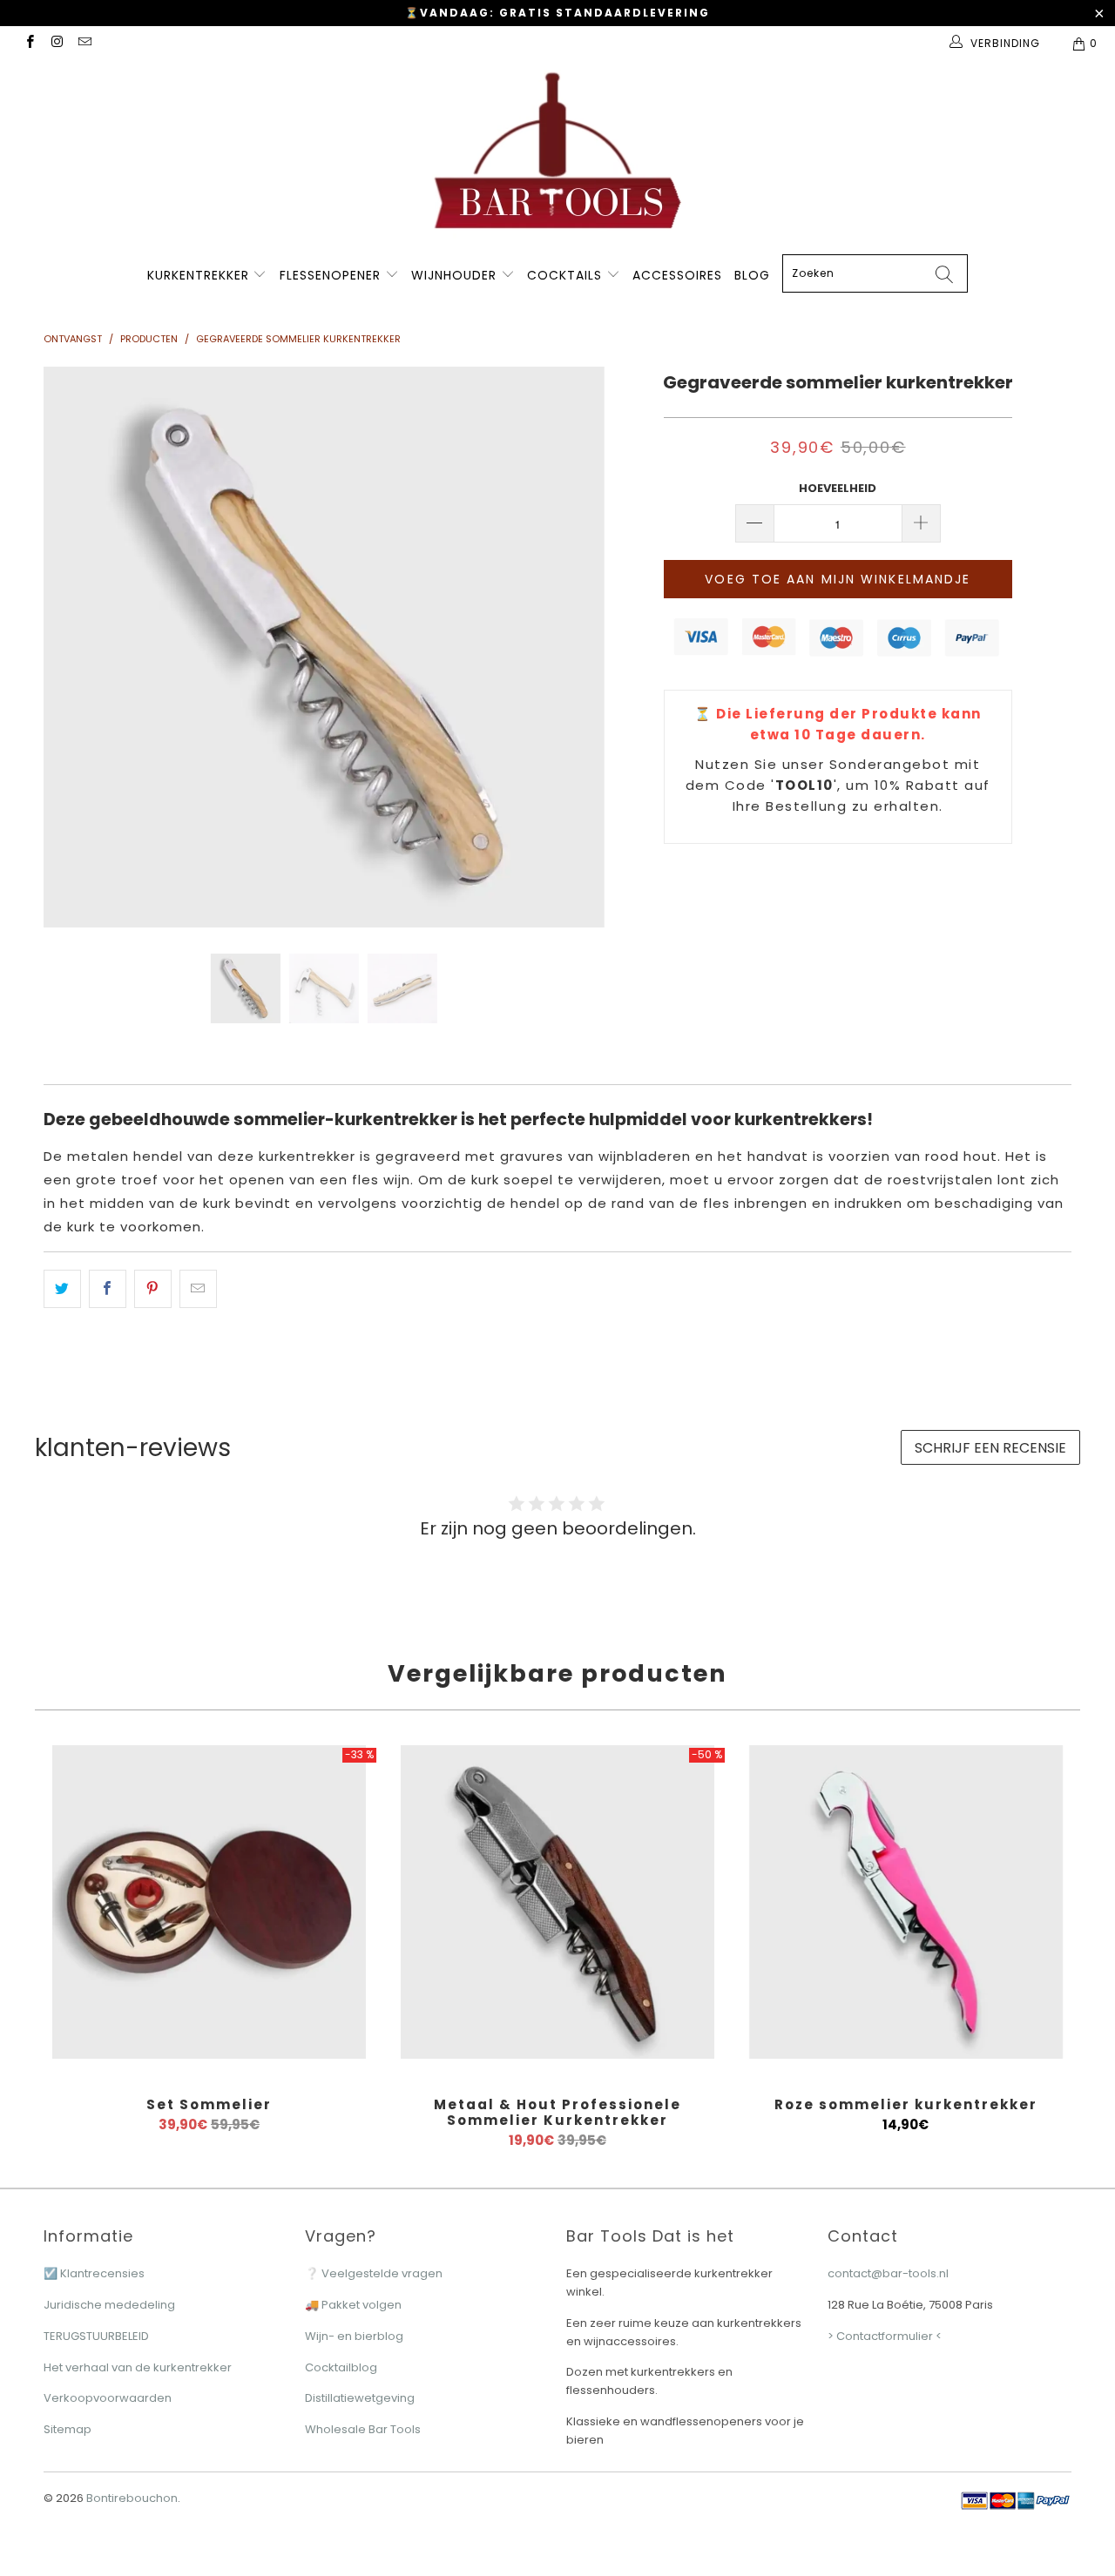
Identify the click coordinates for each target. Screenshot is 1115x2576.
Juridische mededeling (109, 2305)
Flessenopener (332, 275)
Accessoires (677, 275)
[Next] (574, 647)
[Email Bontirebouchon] (84, 43)
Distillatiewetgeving (360, 2398)
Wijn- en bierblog (354, 2336)
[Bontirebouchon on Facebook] (29, 43)
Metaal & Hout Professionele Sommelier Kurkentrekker (557, 1902)
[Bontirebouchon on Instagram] (56, 43)
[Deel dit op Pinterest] (153, 1289)
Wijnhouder (456, 275)
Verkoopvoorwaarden (108, 2398)
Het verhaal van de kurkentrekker (138, 2367)
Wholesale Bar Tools (363, 2429)
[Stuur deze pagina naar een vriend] (198, 1289)
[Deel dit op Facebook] (108, 1289)
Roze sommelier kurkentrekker (906, 1902)
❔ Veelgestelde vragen (374, 2273)
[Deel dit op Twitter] (62, 1289)
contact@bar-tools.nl (888, 2273)
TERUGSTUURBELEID (96, 2336)
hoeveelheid (838, 488)
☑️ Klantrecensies (94, 2273)
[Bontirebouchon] (557, 156)
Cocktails (567, 275)
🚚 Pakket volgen (353, 2305)
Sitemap (68, 2429)
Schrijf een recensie (990, 1448)
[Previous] (74, 647)
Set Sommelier (209, 1902)
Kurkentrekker (198, 275)
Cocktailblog (341, 2367)
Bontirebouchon (132, 2498)
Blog (752, 275)
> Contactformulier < (885, 2336)
